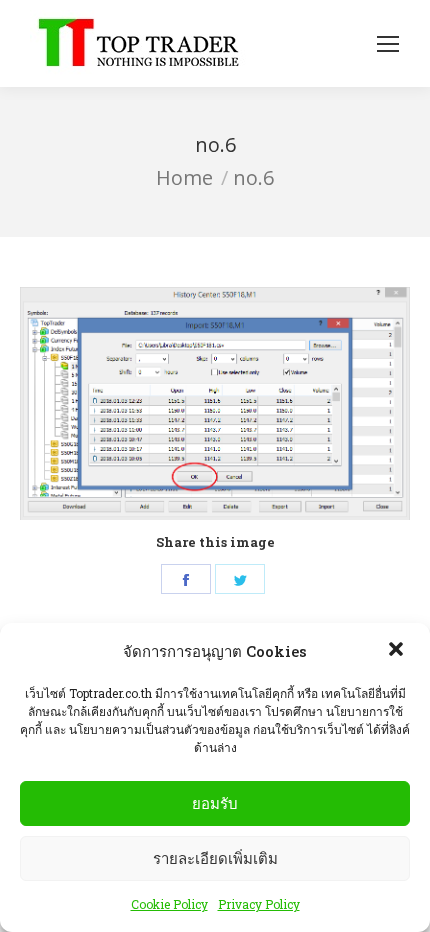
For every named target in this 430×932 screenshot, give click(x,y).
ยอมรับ (215, 803)
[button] (398, 651)
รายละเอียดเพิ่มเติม (215, 858)
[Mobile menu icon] (388, 44)
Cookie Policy (169, 904)
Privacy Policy (259, 904)
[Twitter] (240, 579)
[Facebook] (186, 579)
